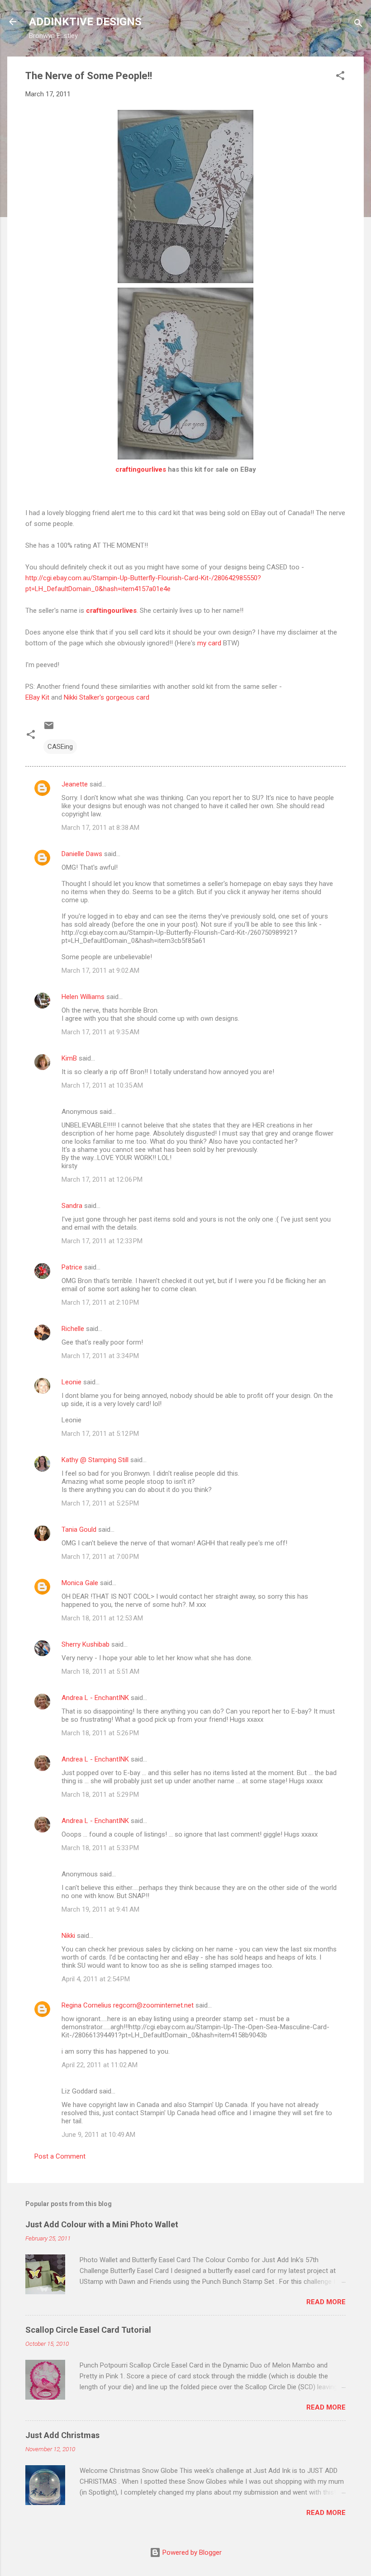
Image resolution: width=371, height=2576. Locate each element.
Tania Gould (79, 1529)
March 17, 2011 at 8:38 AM (100, 828)
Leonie (71, 1382)
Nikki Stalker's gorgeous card (106, 697)
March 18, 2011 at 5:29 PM (100, 1795)
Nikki (68, 1936)
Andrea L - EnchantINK (95, 1698)
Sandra (72, 1206)
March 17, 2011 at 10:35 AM (102, 1085)
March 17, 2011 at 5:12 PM (100, 1434)
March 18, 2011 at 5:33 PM (100, 1848)
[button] (340, 77)
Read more (326, 2302)
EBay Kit (37, 697)
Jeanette (75, 784)
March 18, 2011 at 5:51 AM (100, 1672)
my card (209, 643)
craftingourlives (141, 469)
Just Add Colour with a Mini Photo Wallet (102, 2224)
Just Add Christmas (62, 2435)
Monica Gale (80, 1583)
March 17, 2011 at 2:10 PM (100, 1302)
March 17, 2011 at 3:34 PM (100, 1356)
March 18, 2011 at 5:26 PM (100, 1733)
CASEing (60, 747)
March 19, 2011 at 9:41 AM (100, 1909)
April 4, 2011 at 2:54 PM (96, 1979)
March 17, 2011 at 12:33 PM (102, 1241)
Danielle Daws (82, 854)
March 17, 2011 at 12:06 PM (102, 1179)
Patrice (72, 1267)
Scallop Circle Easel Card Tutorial (88, 2330)
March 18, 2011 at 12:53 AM (102, 1618)
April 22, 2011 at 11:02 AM (100, 2065)
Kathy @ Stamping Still (95, 1460)
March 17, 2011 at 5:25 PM (100, 1503)
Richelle (73, 1329)
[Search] (358, 25)
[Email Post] (49, 729)
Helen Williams (83, 997)
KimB (69, 1058)
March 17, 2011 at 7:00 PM (100, 1557)
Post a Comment (60, 2156)
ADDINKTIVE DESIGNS (85, 22)
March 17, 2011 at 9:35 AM (100, 1032)
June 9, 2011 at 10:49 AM (98, 2135)
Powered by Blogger (191, 2552)
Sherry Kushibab (86, 1644)
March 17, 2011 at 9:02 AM (100, 971)
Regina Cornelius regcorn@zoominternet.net (128, 2005)
